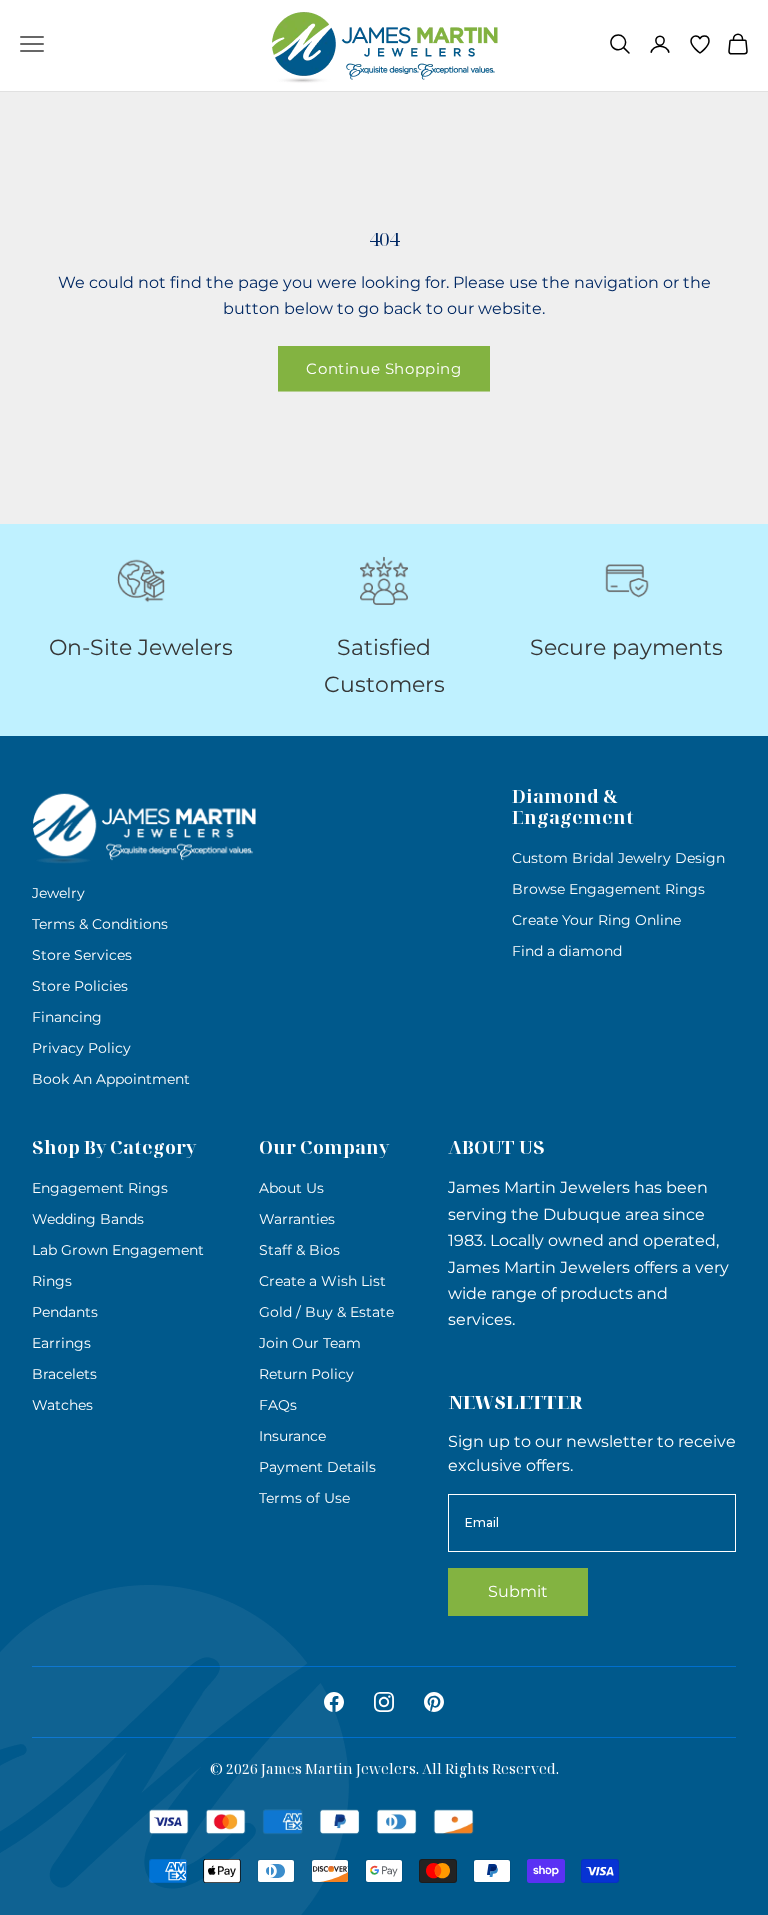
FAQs (278, 1405)
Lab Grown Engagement (118, 1250)
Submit (518, 1591)
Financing (67, 1017)
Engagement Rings (100, 1188)
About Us (291, 1188)
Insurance (292, 1436)
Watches (62, 1405)
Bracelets (64, 1374)
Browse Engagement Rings (608, 889)
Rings (52, 1281)
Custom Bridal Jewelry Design (618, 858)
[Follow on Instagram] (384, 1702)
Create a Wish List (322, 1281)
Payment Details (317, 1467)
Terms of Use (304, 1498)
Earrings (61, 1343)
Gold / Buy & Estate (326, 1312)
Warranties (297, 1219)
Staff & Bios (299, 1250)
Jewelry (58, 893)
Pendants (65, 1312)
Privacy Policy (81, 1048)
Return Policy (306, 1374)
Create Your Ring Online (596, 920)
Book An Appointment (111, 1079)
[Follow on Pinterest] (434, 1702)
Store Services (82, 955)
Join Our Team (310, 1343)
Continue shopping (383, 368)
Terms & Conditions (100, 924)
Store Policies (80, 986)
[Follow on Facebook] (334, 1702)
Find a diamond (567, 951)
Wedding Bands (88, 1219)
